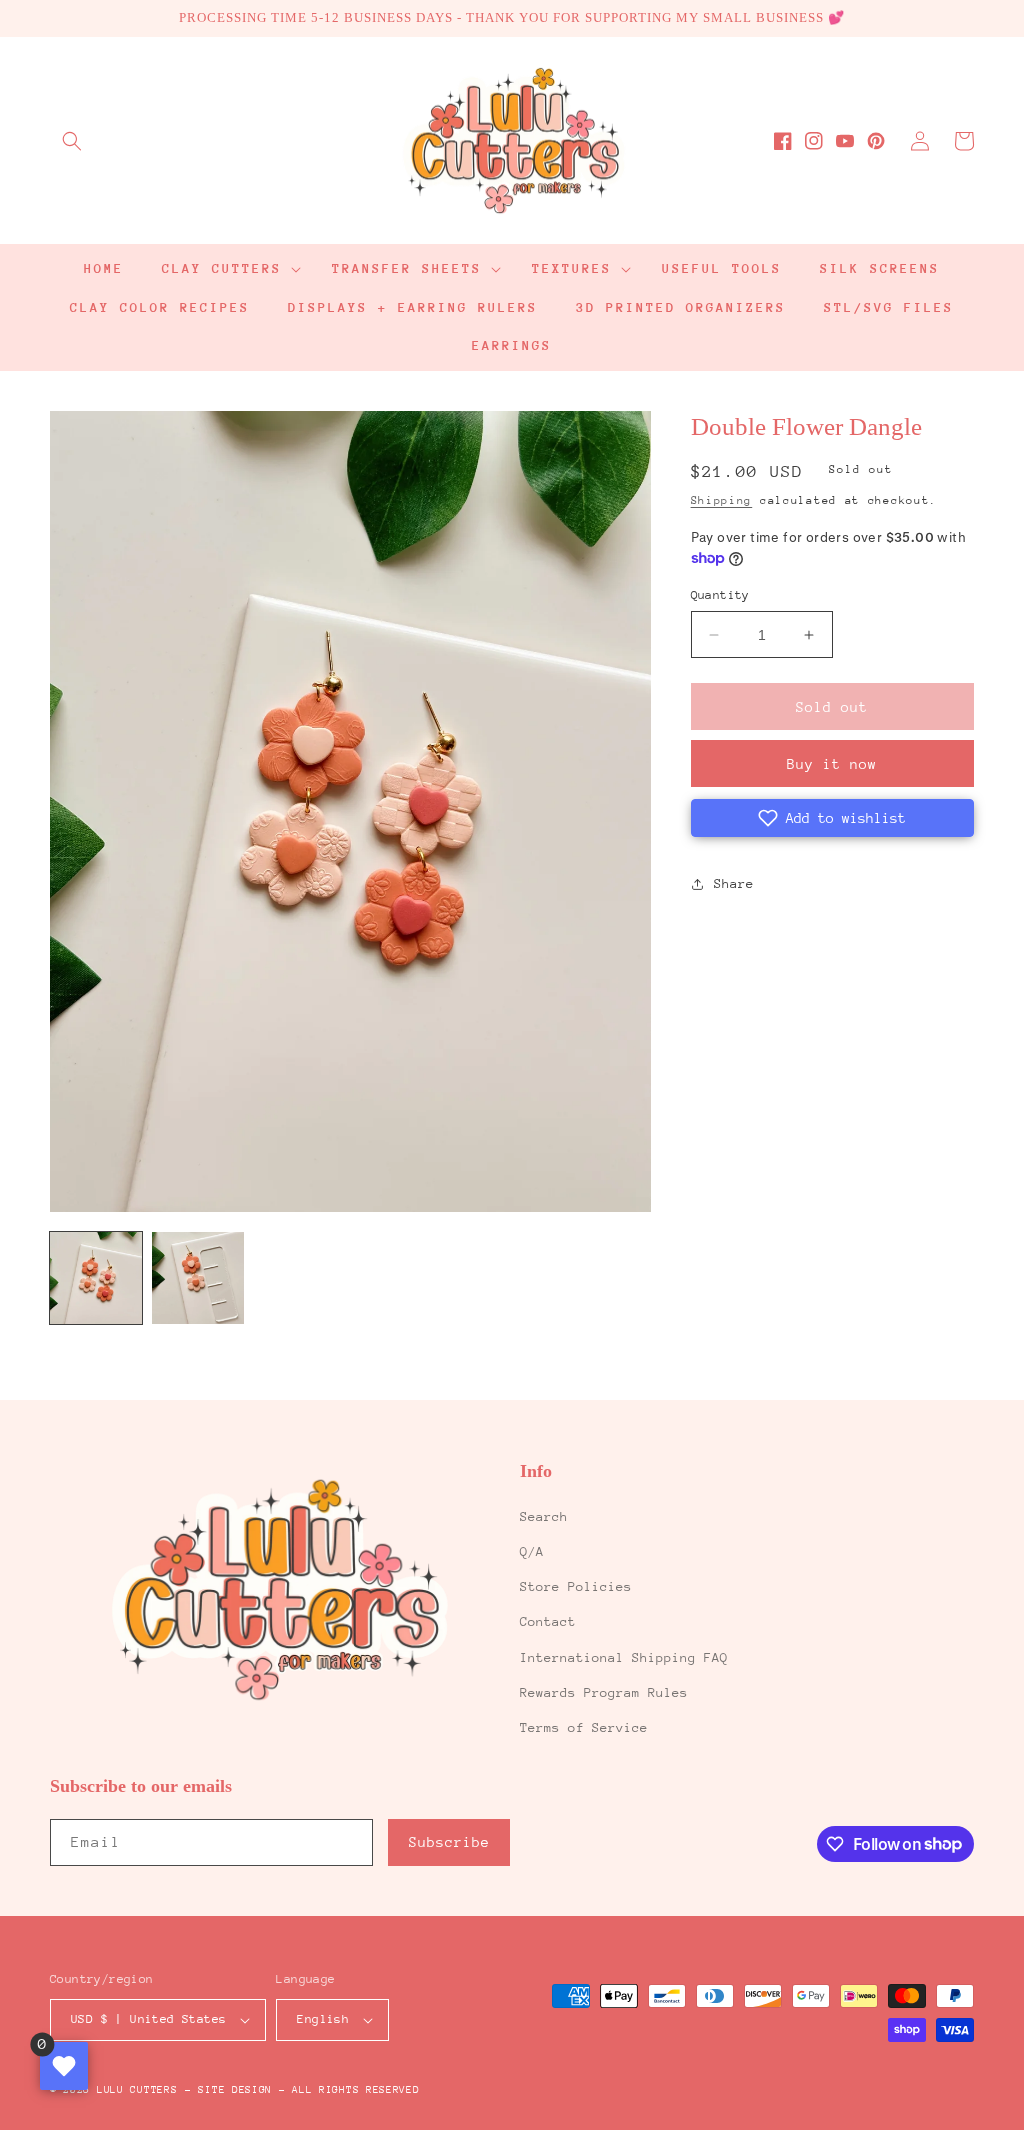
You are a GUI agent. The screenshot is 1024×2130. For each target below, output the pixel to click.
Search (544, 1516)
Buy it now (832, 764)
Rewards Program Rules (604, 1692)
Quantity (720, 595)
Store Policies (576, 1586)
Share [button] (734, 883)
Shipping (722, 500)
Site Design (235, 2090)
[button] (72, 141)
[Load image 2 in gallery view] (198, 1278)
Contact (548, 1621)
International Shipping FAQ (624, 1657)
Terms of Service (584, 1727)
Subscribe (449, 1842)
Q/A (532, 1551)
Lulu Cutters (137, 2090)
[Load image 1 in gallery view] (96, 1278)
